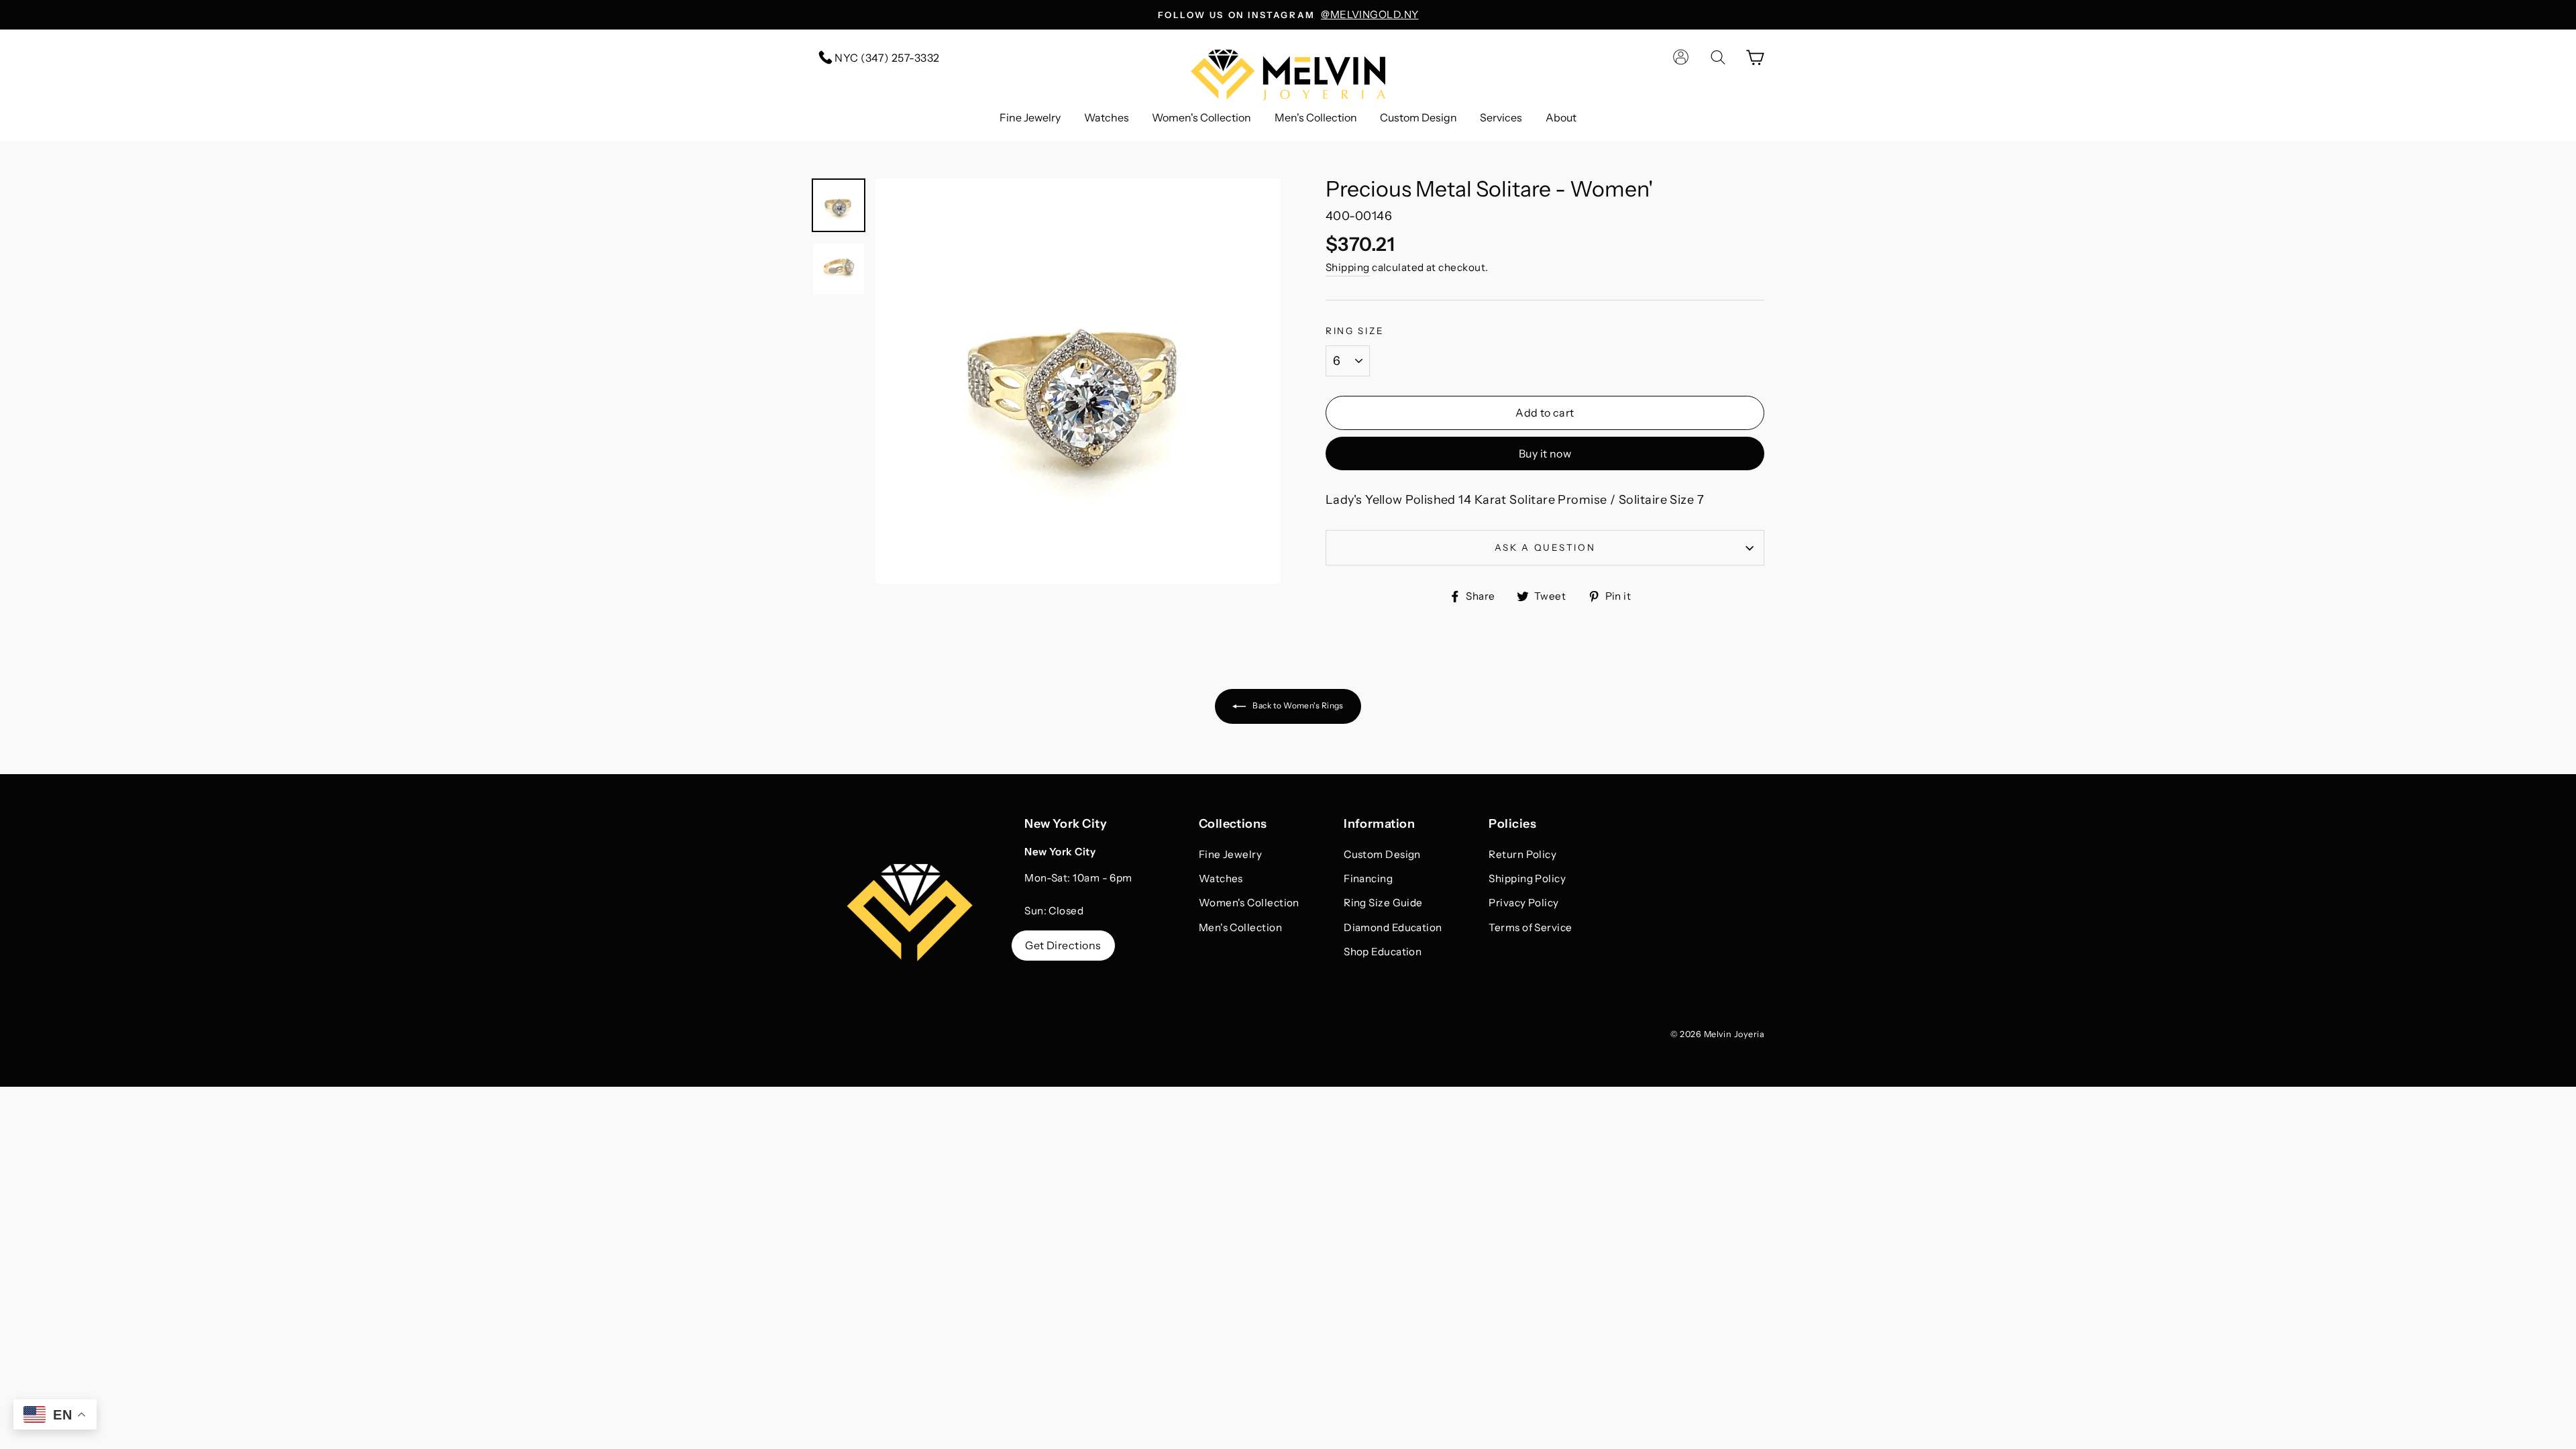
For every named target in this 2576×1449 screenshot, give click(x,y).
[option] (1288, 15)
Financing (1368, 878)
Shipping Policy (1527, 878)
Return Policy (1522, 854)
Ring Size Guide (1383, 903)
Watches (1107, 117)
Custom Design (1418, 117)
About (1561, 117)
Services (1501, 117)
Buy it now (1545, 453)
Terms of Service (1530, 927)
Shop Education (1383, 952)
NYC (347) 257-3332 (886, 58)
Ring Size (1355, 331)
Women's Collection (1201, 117)
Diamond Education (1393, 927)
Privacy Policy (1523, 903)
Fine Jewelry (1030, 117)
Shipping (1348, 267)
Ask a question (1545, 547)
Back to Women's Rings (1297, 705)
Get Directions (1063, 945)
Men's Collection (1316, 117)
